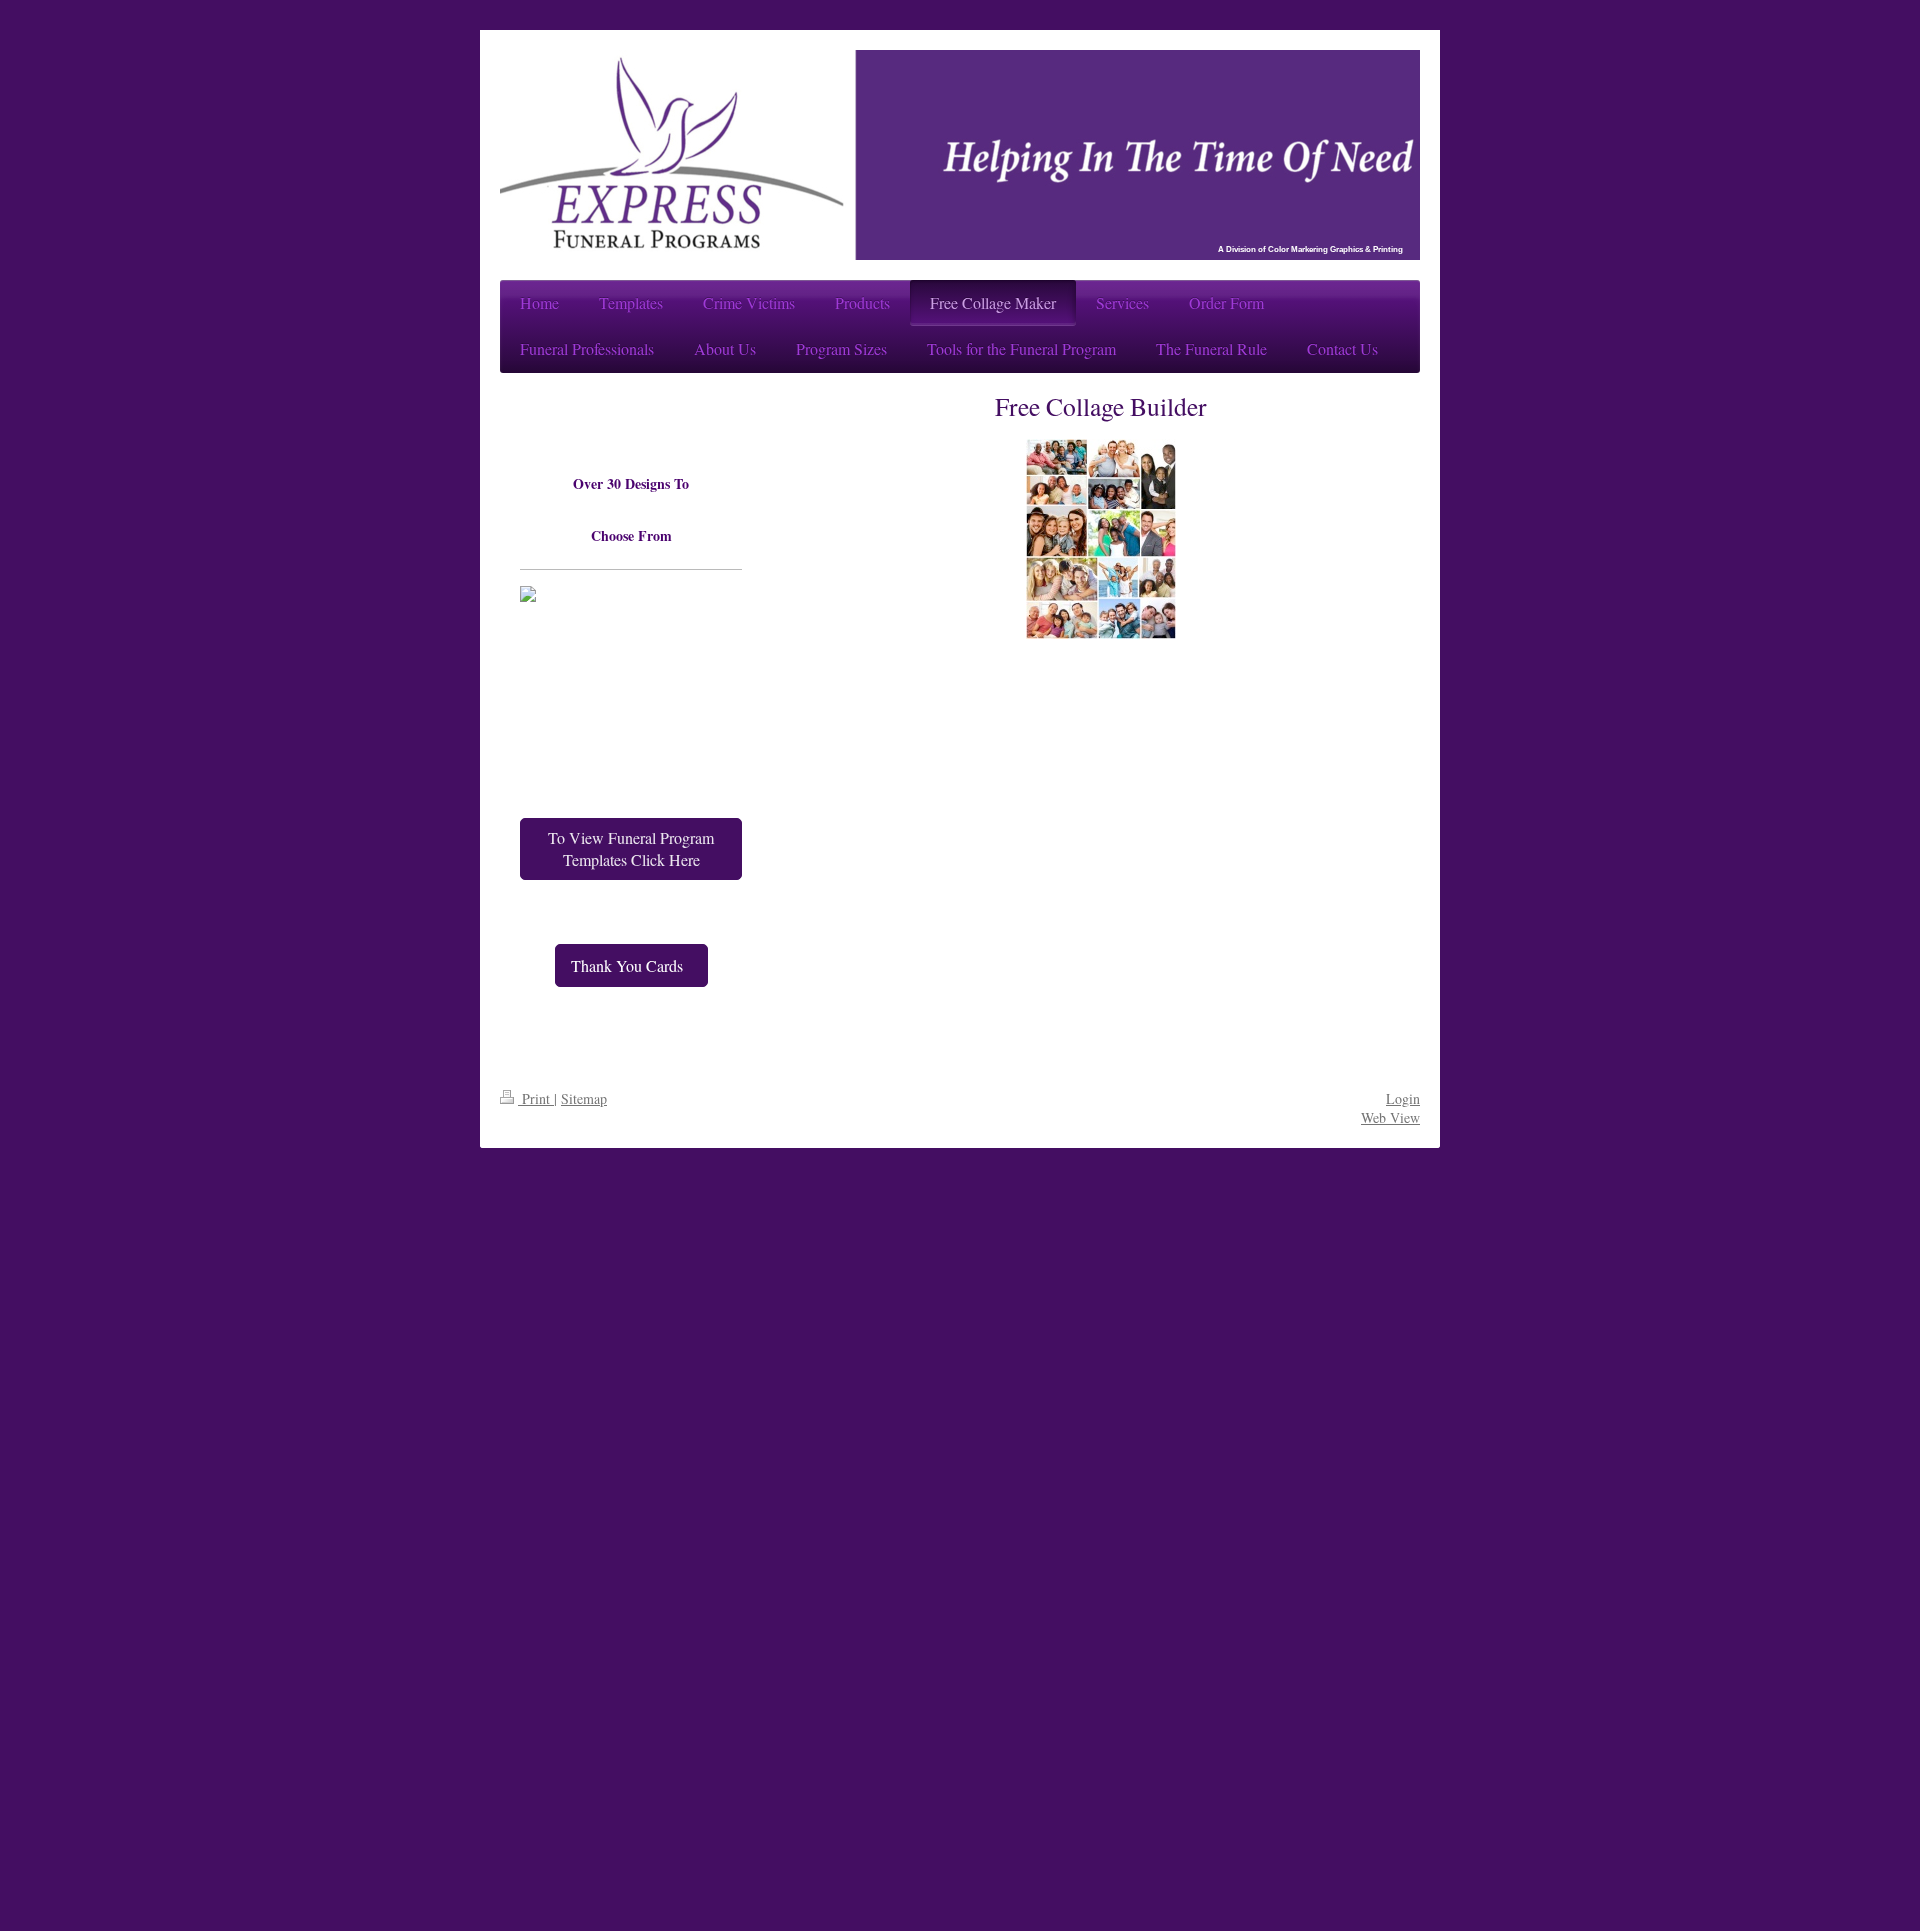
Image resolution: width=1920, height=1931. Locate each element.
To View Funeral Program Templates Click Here (631, 848)
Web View (1390, 1117)
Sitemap (584, 1098)
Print (536, 1098)
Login (1403, 1098)
